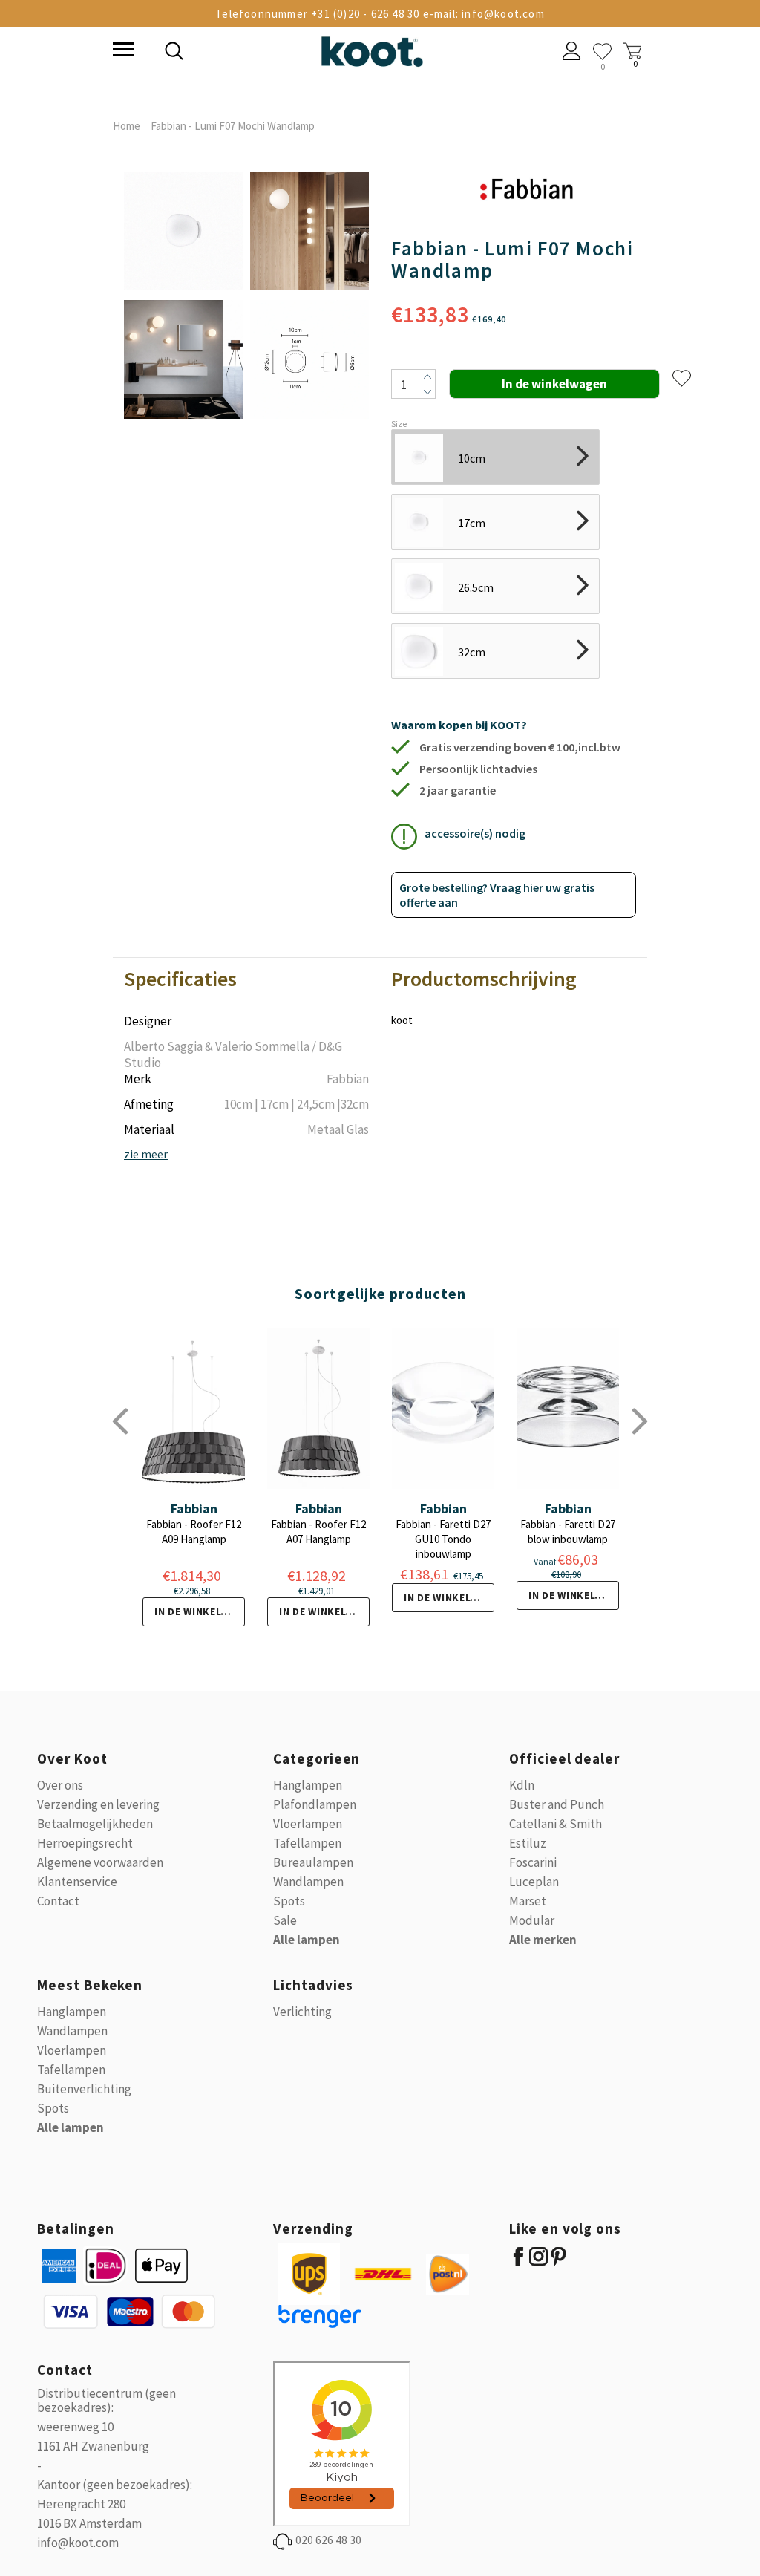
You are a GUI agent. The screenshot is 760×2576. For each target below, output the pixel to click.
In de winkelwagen (200, 1611)
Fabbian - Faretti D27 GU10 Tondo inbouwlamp (443, 1539)
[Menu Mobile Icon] (122, 51)
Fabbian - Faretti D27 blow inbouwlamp (568, 1532)
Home (127, 126)
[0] (602, 52)
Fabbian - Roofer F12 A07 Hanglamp (318, 1532)
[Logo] (372, 49)
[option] (183, 296)
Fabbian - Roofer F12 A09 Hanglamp (194, 1532)
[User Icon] (572, 53)
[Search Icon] (276, 53)
